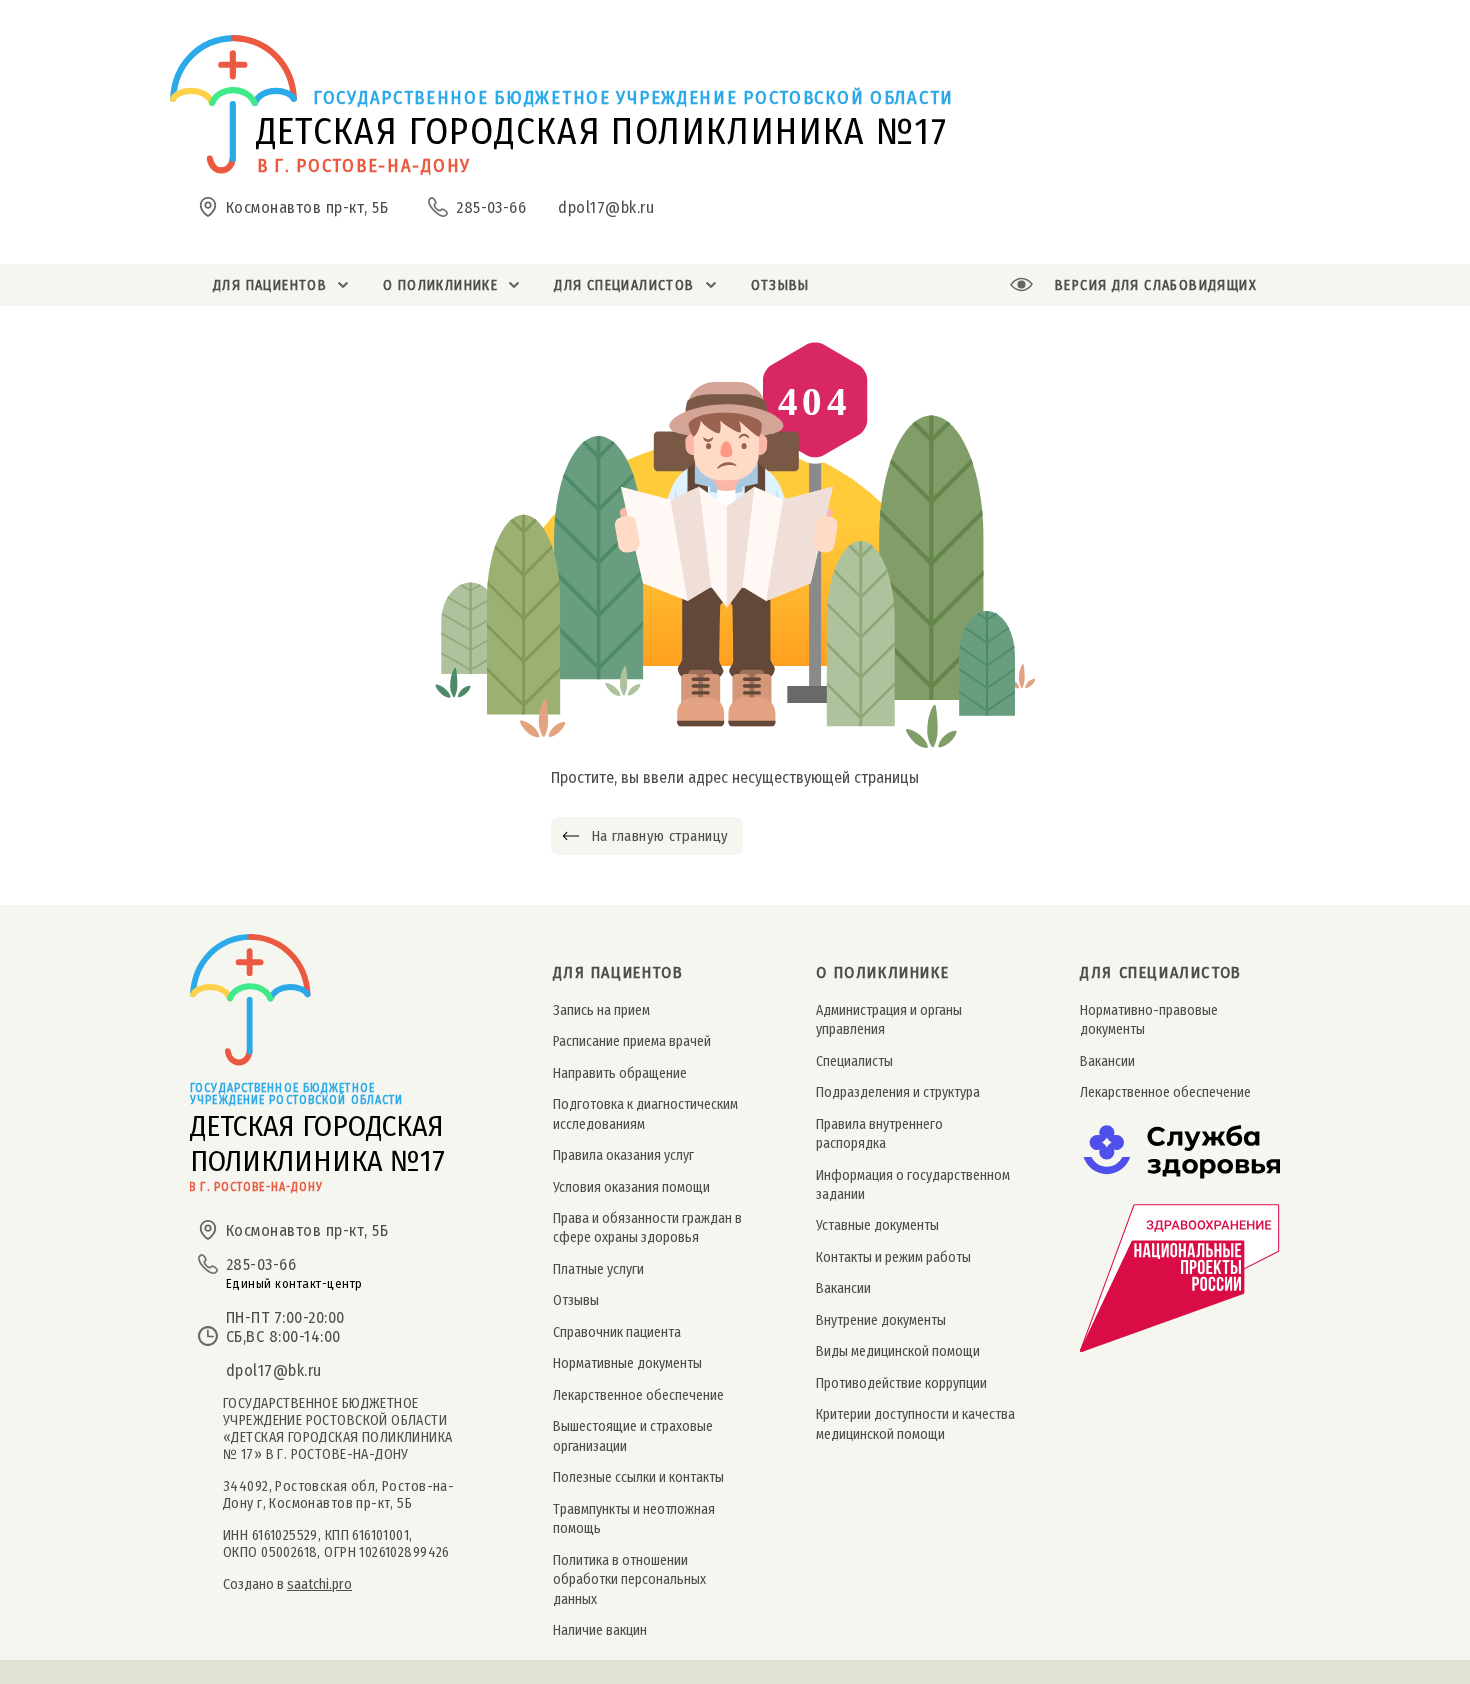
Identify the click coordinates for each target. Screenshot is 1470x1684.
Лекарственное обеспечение (638, 1395)
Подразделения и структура (898, 1092)
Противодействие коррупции (901, 1383)
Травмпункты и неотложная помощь (634, 1519)
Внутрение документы (881, 1320)
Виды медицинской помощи (898, 1351)
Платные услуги (598, 1269)
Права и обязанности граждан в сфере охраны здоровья (647, 1228)
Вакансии (843, 1288)
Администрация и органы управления (889, 1020)
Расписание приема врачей (632, 1041)
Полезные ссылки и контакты (638, 1477)
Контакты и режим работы (893, 1257)
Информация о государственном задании (913, 1185)
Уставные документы (877, 1225)
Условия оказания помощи (631, 1187)
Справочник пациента (617, 1332)
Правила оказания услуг (623, 1155)
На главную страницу (659, 836)
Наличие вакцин (600, 1630)
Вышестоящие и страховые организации (633, 1436)
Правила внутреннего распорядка (879, 1134)
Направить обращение (620, 1073)
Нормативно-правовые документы (1149, 1020)
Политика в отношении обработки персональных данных (629, 1580)
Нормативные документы (627, 1363)
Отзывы (576, 1300)
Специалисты (854, 1061)
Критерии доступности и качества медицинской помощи (915, 1424)
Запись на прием (601, 1010)
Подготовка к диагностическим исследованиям (645, 1114)
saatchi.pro (319, 1584)
